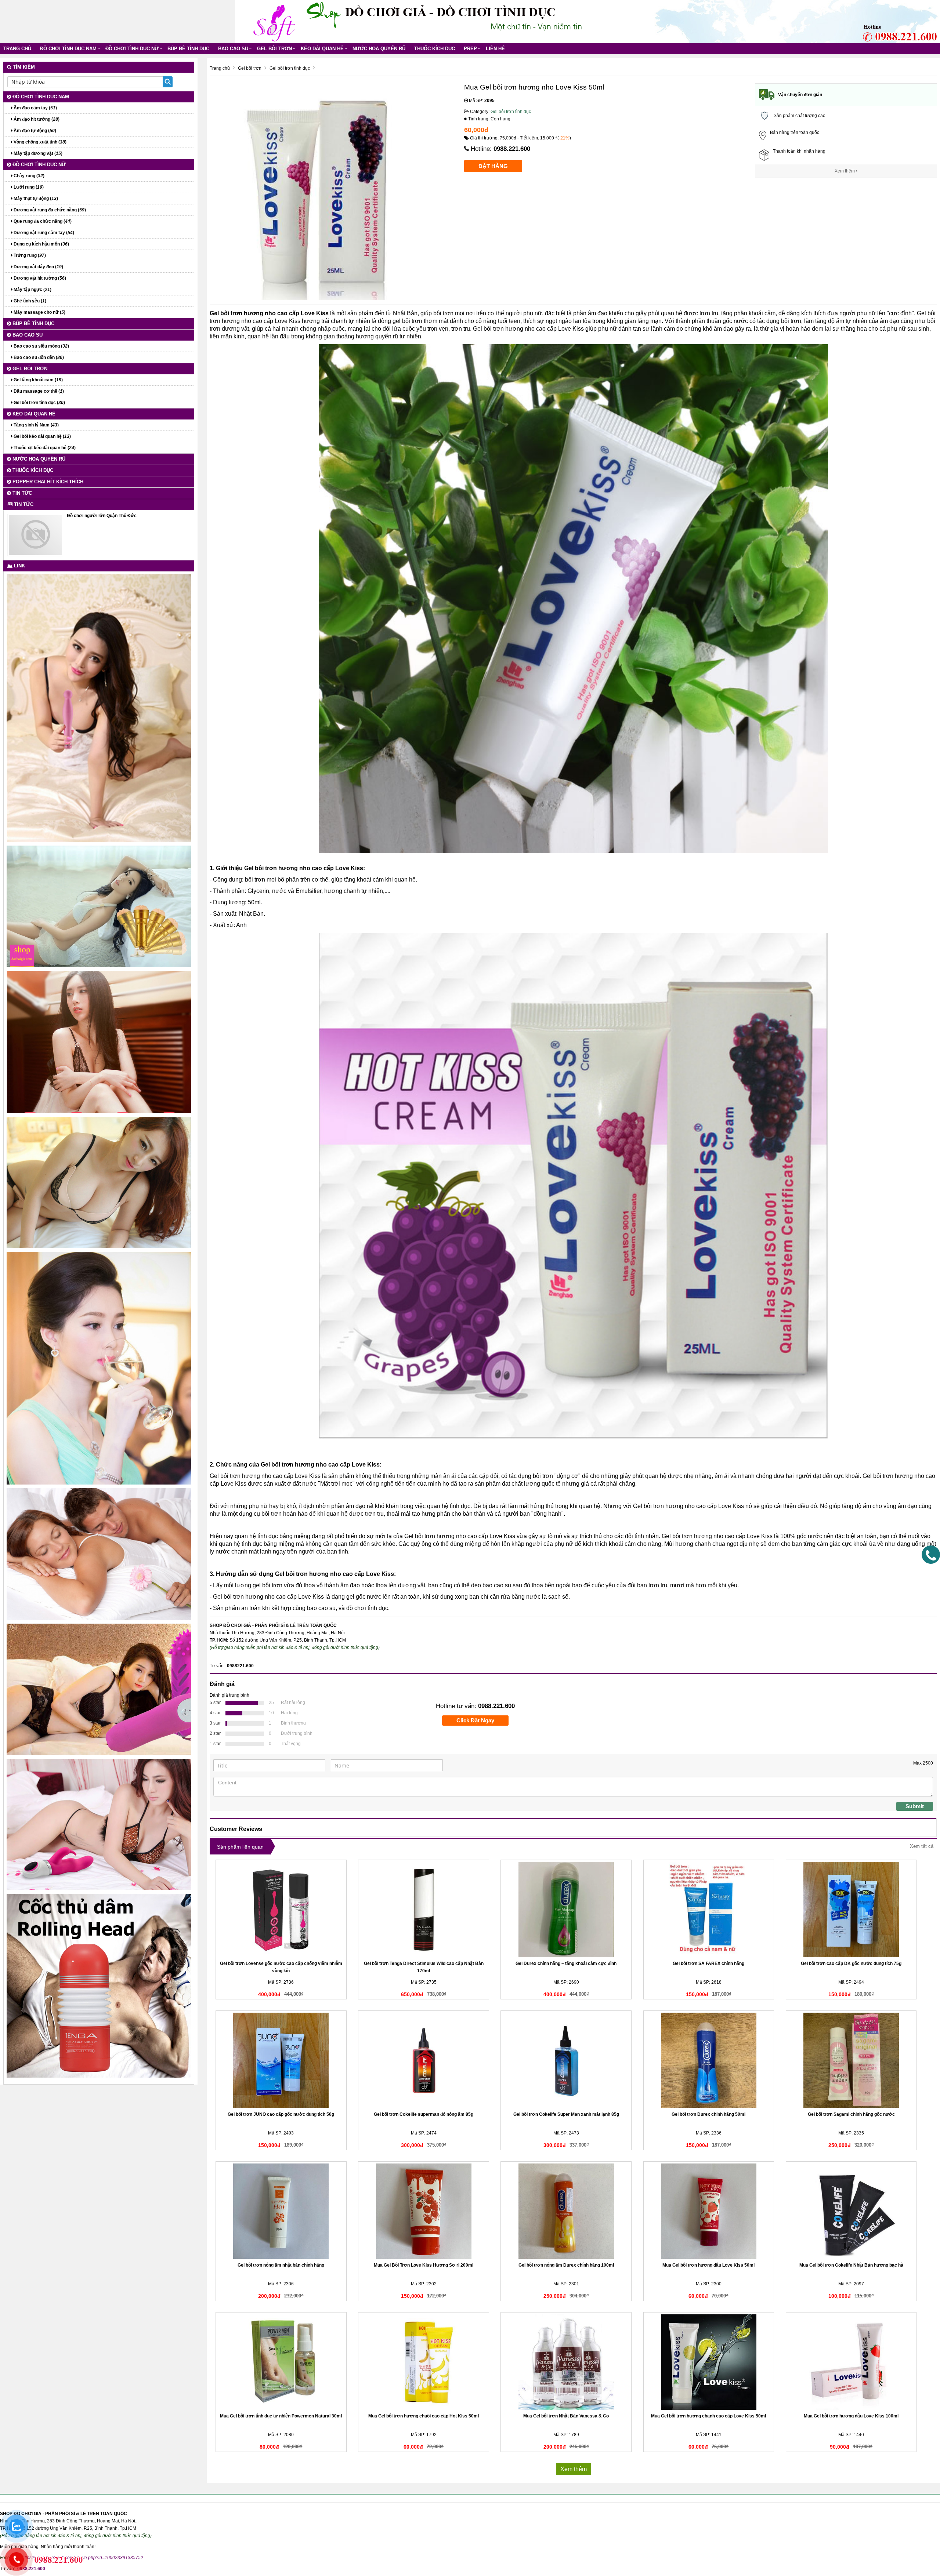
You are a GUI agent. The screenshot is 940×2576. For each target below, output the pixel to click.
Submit (915, 1806)
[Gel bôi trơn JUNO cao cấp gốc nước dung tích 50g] (281, 2060)
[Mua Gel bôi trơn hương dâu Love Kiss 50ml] (709, 2211)
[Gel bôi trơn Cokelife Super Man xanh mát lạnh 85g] (566, 2060)
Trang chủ (17, 49)
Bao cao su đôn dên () (38, 357)
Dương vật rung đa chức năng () (49, 210)
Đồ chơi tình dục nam (68, 49)
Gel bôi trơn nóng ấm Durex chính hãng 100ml (566, 2265)
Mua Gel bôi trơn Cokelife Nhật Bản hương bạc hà (851, 2265)
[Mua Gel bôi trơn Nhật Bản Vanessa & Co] (566, 2362)
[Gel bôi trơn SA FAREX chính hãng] (709, 1910)
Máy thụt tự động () (35, 199)
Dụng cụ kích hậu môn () (41, 244)
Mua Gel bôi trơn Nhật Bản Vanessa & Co (566, 2416)
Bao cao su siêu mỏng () (41, 346)
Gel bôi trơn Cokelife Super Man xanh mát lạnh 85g (566, 2114)
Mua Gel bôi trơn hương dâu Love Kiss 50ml (708, 2265)
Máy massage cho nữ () (39, 312)
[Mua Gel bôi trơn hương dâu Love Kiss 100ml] (851, 2362)
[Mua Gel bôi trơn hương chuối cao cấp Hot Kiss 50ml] (424, 2362)
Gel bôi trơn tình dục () (39, 403)
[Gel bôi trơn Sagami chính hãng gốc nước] (851, 2060)
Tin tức (21, 493)
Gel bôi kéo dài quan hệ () (42, 436)
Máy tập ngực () (32, 290)
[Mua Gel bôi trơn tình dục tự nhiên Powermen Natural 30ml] (281, 2362)
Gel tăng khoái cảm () (38, 380)
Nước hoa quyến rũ (379, 49)
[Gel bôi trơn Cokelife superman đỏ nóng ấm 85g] (424, 2060)
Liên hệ (495, 49)
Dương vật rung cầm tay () (43, 233)
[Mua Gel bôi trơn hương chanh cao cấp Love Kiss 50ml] (709, 2362)
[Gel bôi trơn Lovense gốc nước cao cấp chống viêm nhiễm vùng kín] (281, 1910)
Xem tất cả (922, 1846)
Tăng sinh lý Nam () (36, 425)
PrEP (470, 49)
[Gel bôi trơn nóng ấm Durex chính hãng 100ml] (566, 2211)
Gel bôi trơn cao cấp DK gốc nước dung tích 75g (851, 1963)
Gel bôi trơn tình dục (511, 112)
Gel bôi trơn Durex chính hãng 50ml (708, 2114)
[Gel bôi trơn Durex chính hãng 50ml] (709, 2060)
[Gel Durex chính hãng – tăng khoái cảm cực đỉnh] (566, 1910)
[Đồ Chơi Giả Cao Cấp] (274, 21)
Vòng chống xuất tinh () (39, 142)
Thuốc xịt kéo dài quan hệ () (44, 448)
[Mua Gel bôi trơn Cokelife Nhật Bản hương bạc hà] (851, 2211)
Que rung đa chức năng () (42, 221)
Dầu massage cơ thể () (38, 391)
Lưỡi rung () (28, 187)
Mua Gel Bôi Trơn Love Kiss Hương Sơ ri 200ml (424, 2265)
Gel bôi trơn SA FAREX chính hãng (708, 1963)
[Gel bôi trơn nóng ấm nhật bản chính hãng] (281, 2211)
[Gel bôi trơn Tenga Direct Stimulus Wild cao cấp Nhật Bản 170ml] (424, 1910)
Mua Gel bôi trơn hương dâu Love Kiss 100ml (851, 2416)
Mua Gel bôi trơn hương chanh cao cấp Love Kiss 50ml (708, 2416)
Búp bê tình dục (188, 49)
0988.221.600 (512, 149)
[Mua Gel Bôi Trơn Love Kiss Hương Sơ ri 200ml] (424, 2211)
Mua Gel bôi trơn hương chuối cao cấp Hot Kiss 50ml (424, 2416)
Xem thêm (845, 171)
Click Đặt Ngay (475, 1720)
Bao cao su (233, 49)
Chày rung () (28, 176)
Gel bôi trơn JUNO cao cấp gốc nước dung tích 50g (281, 2114)
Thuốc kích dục (435, 49)
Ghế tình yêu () (29, 301)
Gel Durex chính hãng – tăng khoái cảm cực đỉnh (566, 1963)
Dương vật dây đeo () (38, 267)
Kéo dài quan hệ (322, 49)
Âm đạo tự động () (34, 131)
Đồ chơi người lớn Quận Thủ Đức (102, 516)
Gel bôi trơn (274, 49)
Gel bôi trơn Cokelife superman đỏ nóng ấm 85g (424, 2114)
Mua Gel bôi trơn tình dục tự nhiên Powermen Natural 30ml (281, 2416)
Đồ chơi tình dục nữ (132, 49)
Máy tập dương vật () (37, 153)
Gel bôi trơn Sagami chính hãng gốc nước (851, 2114)
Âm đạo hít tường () (36, 119)
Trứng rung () (29, 255)
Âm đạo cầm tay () (35, 108)
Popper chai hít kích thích (47, 482)
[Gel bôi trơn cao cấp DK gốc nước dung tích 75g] (851, 1910)
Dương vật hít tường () (39, 278)
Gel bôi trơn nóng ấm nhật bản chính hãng (281, 2265)
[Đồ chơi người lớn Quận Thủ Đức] (35, 535)
